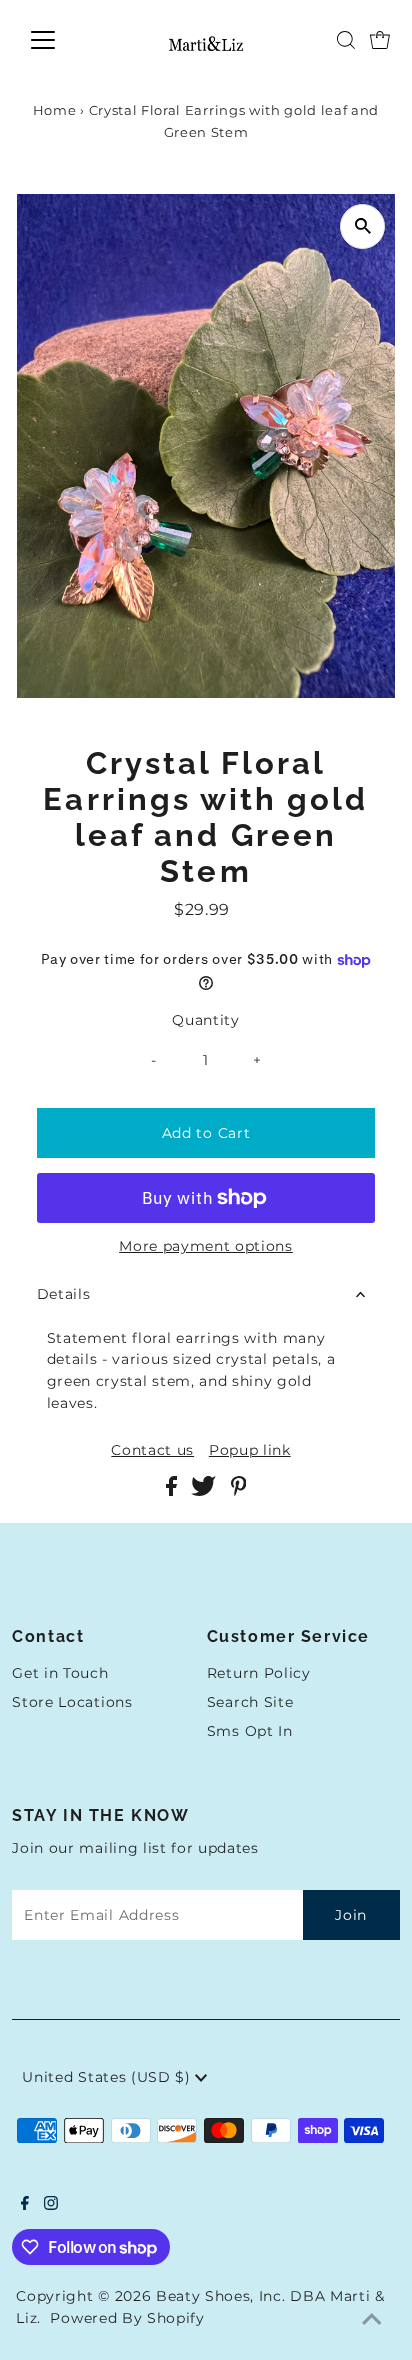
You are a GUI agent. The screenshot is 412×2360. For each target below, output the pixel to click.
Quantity (205, 1020)
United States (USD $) (108, 2077)
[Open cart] (380, 40)
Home (55, 110)
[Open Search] (346, 40)
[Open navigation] (61, 40)
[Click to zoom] (362, 226)
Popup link (250, 1451)
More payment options (206, 1246)
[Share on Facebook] (174, 1491)
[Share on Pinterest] (239, 1491)
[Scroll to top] (372, 2320)
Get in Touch (60, 1673)
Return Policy (259, 1673)
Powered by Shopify (127, 2318)
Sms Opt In (250, 1731)
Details (64, 1294)
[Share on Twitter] (205, 1491)
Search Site (250, 1702)
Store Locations (72, 1702)
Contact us (152, 1451)
